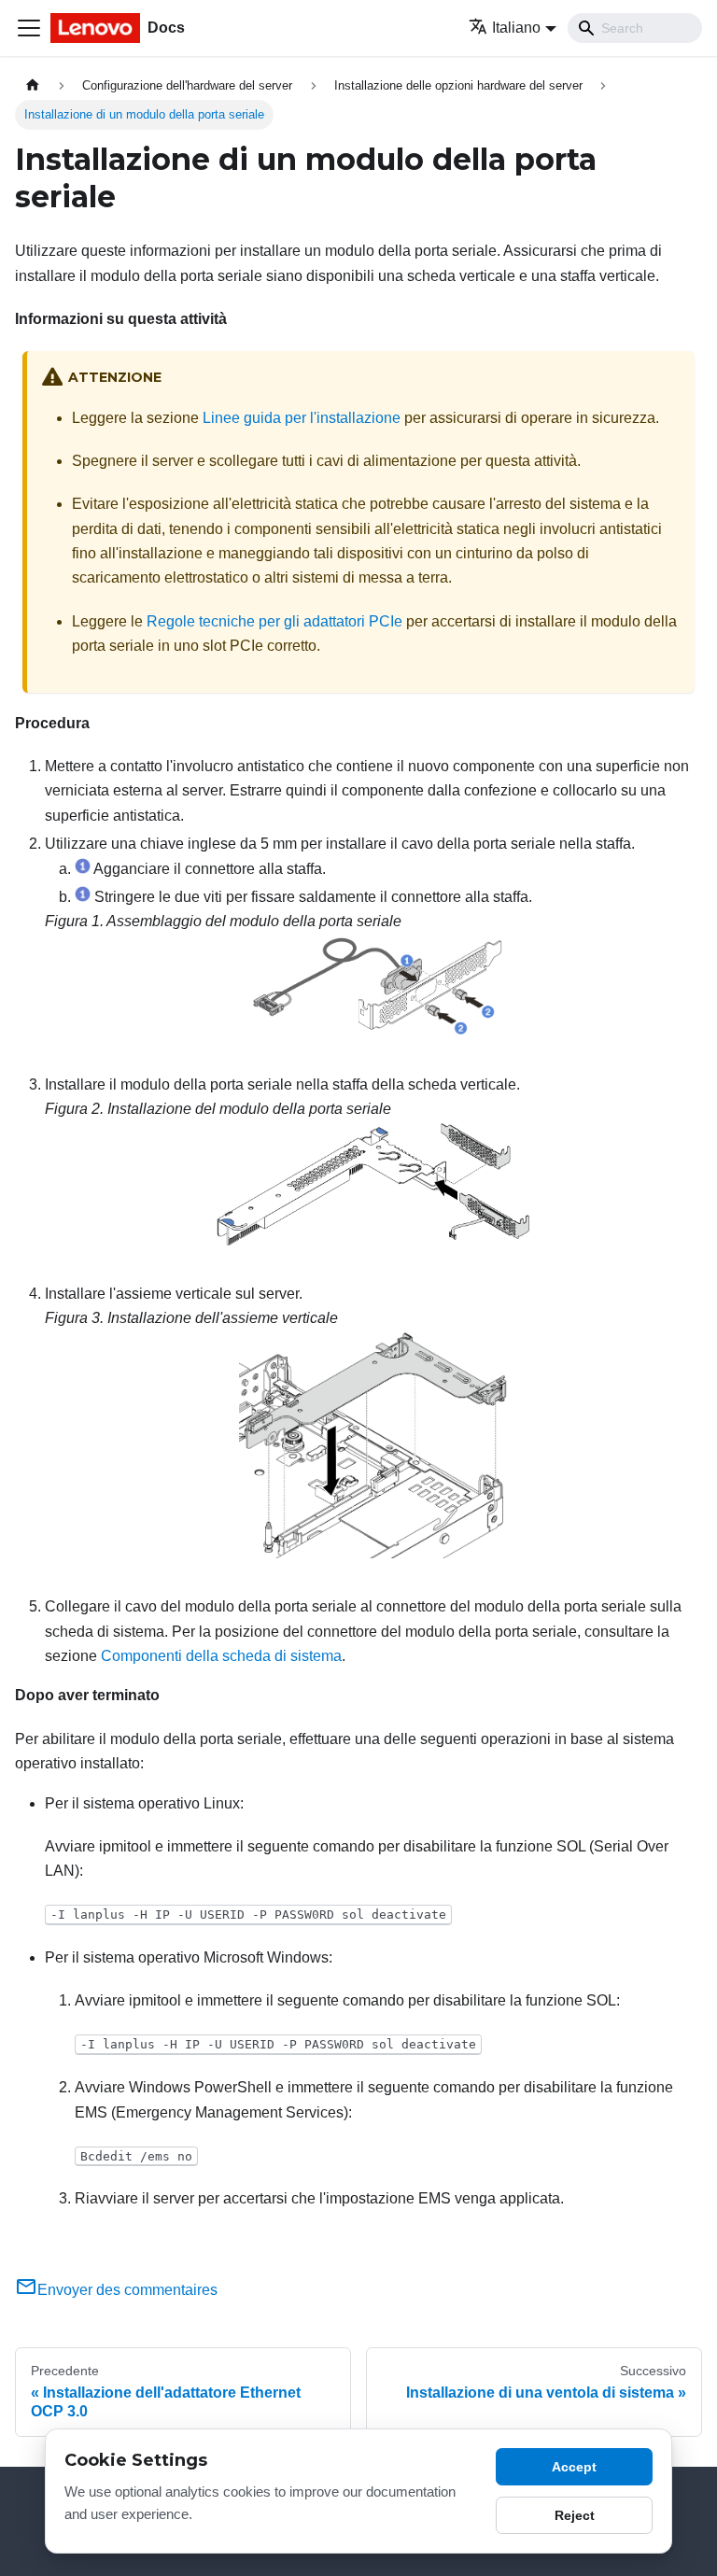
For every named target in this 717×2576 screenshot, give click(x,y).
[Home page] (33, 85)
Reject (575, 2515)
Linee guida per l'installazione (302, 418)
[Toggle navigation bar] (29, 28)
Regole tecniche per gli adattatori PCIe (274, 621)
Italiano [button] (516, 28)
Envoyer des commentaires (127, 2290)
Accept (574, 2467)
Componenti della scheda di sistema (221, 1656)
